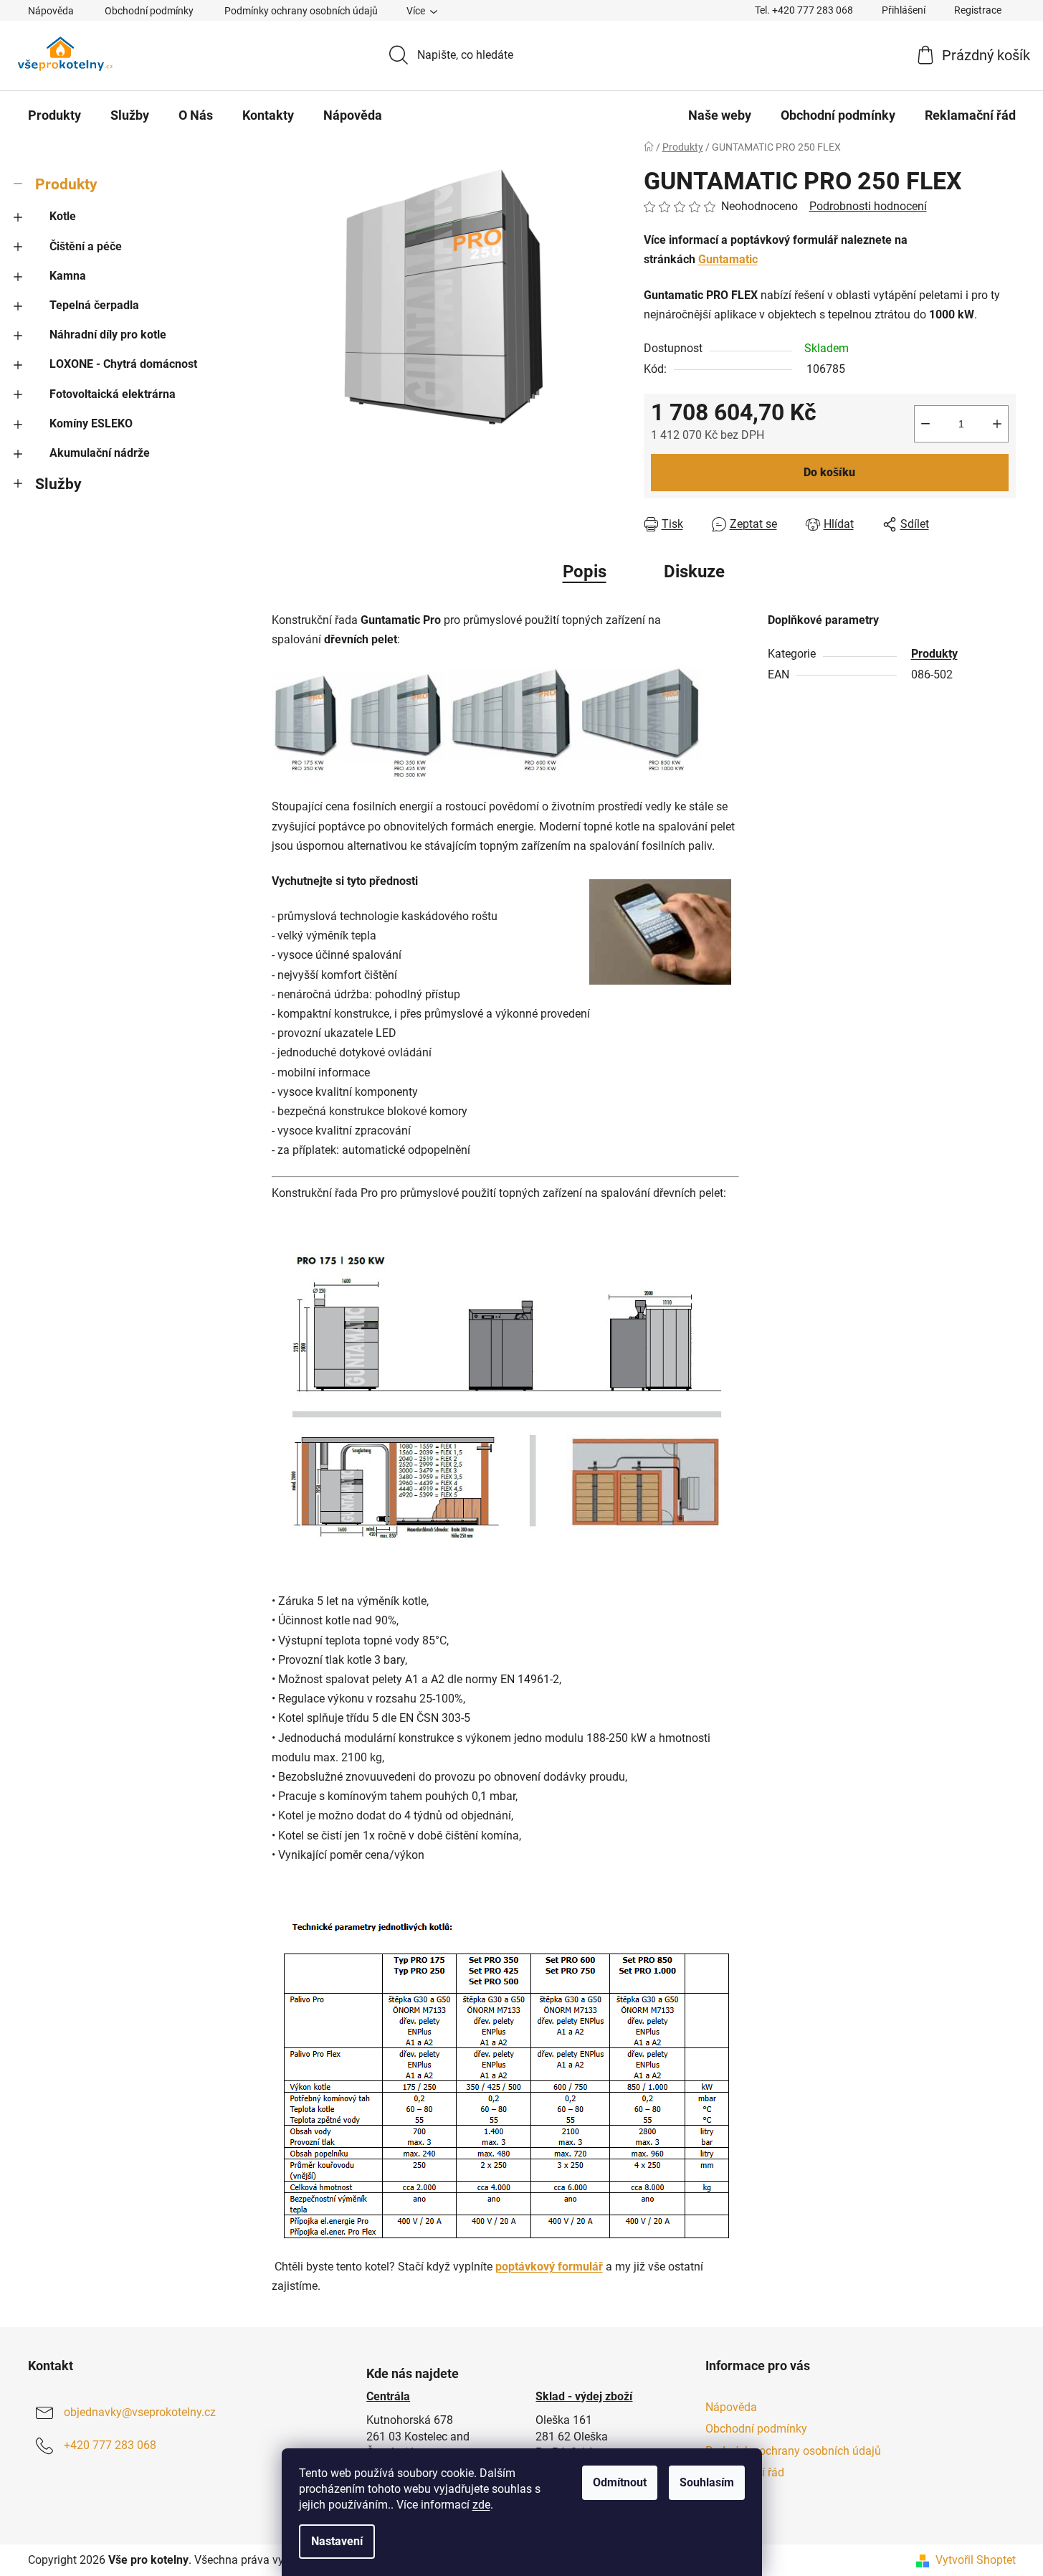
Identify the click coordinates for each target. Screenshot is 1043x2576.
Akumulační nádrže (100, 453)
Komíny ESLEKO (91, 423)
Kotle (63, 216)
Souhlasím (707, 2482)
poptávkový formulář (549, 2267)
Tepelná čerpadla (94, 305)
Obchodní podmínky (149, 11)
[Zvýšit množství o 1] (997, 424)
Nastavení (337, 2541)
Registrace (978, 10)
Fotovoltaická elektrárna (113, 394)
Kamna (68, 276)
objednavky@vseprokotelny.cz (140, 2412)
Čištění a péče (86, 246)
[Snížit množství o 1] (925, 424)
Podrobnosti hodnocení (868, 206)
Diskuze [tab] (694, 572)
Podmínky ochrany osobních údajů (301, 11)
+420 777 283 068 (110, 2445)
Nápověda (51, 11)
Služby (58, 484)
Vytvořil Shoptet (976, 2560)
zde (481, 2505)
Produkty (66, 184)
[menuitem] (54, 115)
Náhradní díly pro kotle (108, 335)
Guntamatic (728, 259)
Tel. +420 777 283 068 (804, 10)
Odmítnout (620, 2482)
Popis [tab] (585, 572)
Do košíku (829, 472)
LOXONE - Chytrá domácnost (123, 364)
